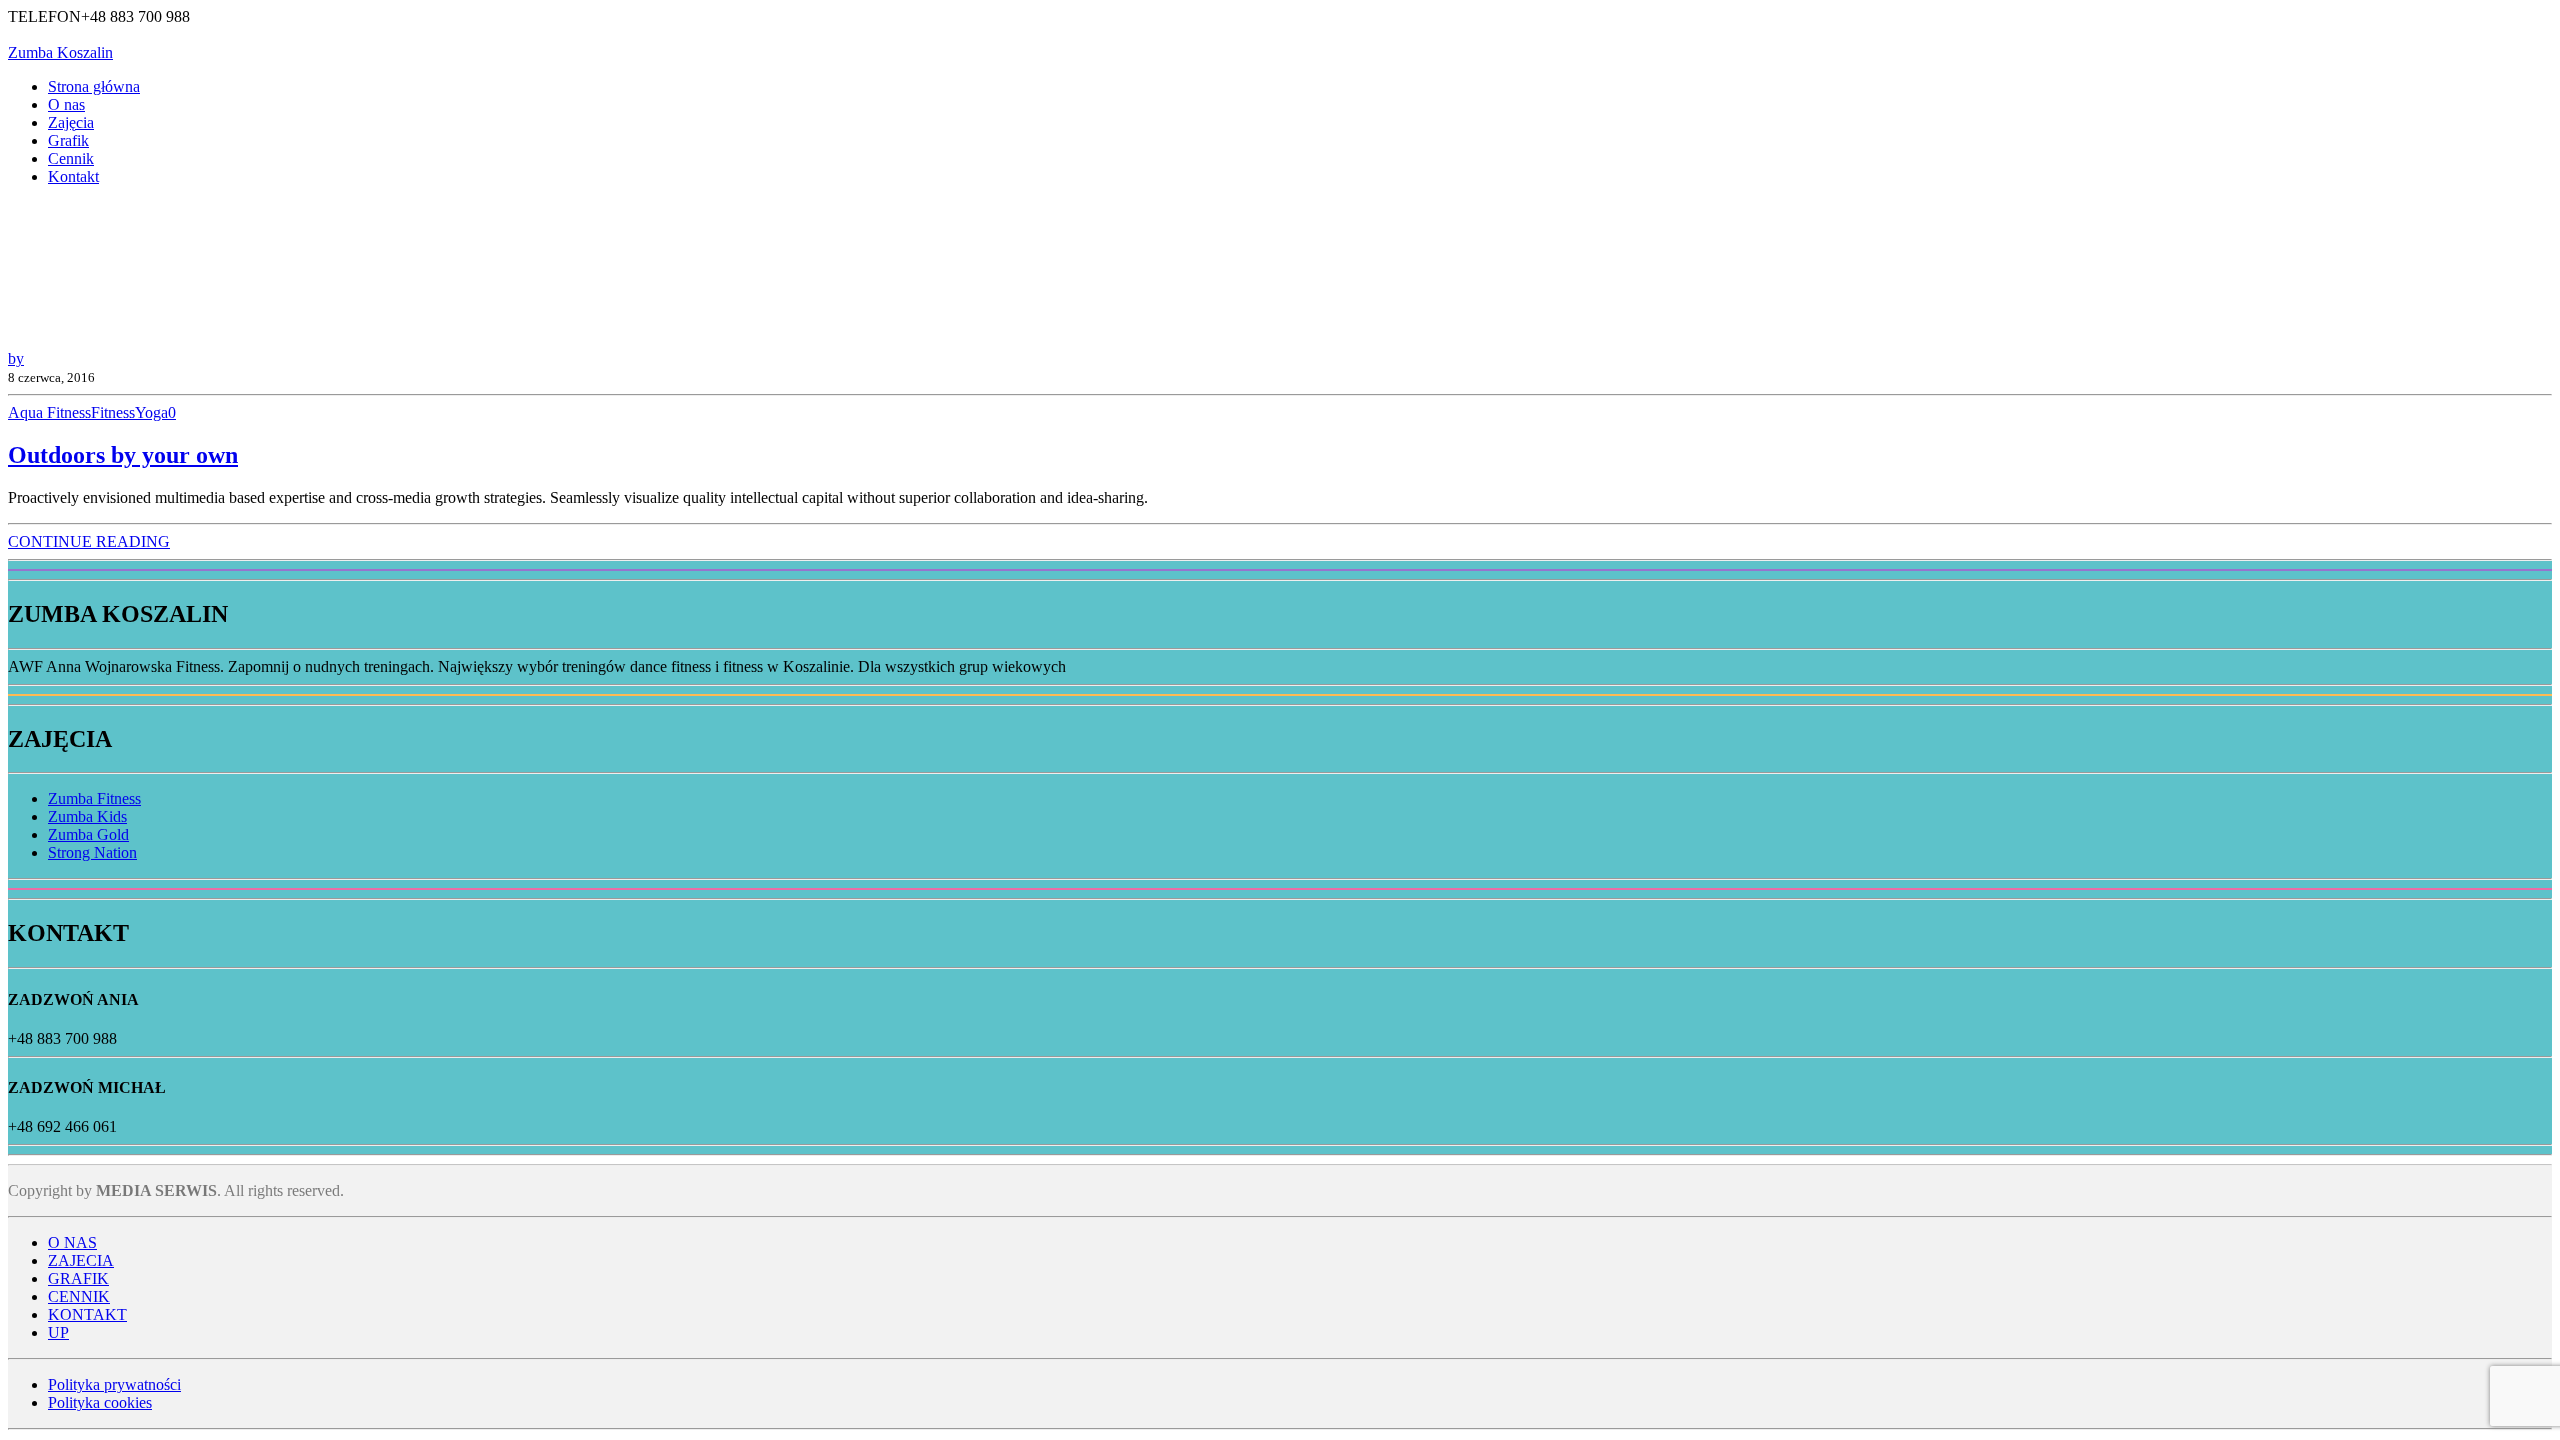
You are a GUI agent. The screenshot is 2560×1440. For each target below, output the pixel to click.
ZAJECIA (81, 1260)
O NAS (72, 1242)
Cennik (71, 158)
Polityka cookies (100, 1402)
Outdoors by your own (123, 455)
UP (58, 1332)
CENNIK (79, 1296)
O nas (66, 104)
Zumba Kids (87, 816)
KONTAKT (87, 1314)
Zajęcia (71, 122)
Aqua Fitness (49, 412)
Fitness (113, 412)
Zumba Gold (88, 834)
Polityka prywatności (114, 1384)
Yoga (151, 412)
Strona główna (94, 86)
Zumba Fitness (94, 798)
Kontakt (73, 176)
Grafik (68, 140)
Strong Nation (92, 852)
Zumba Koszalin (60, 52)
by (16, 358)
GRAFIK (78, 1278)
